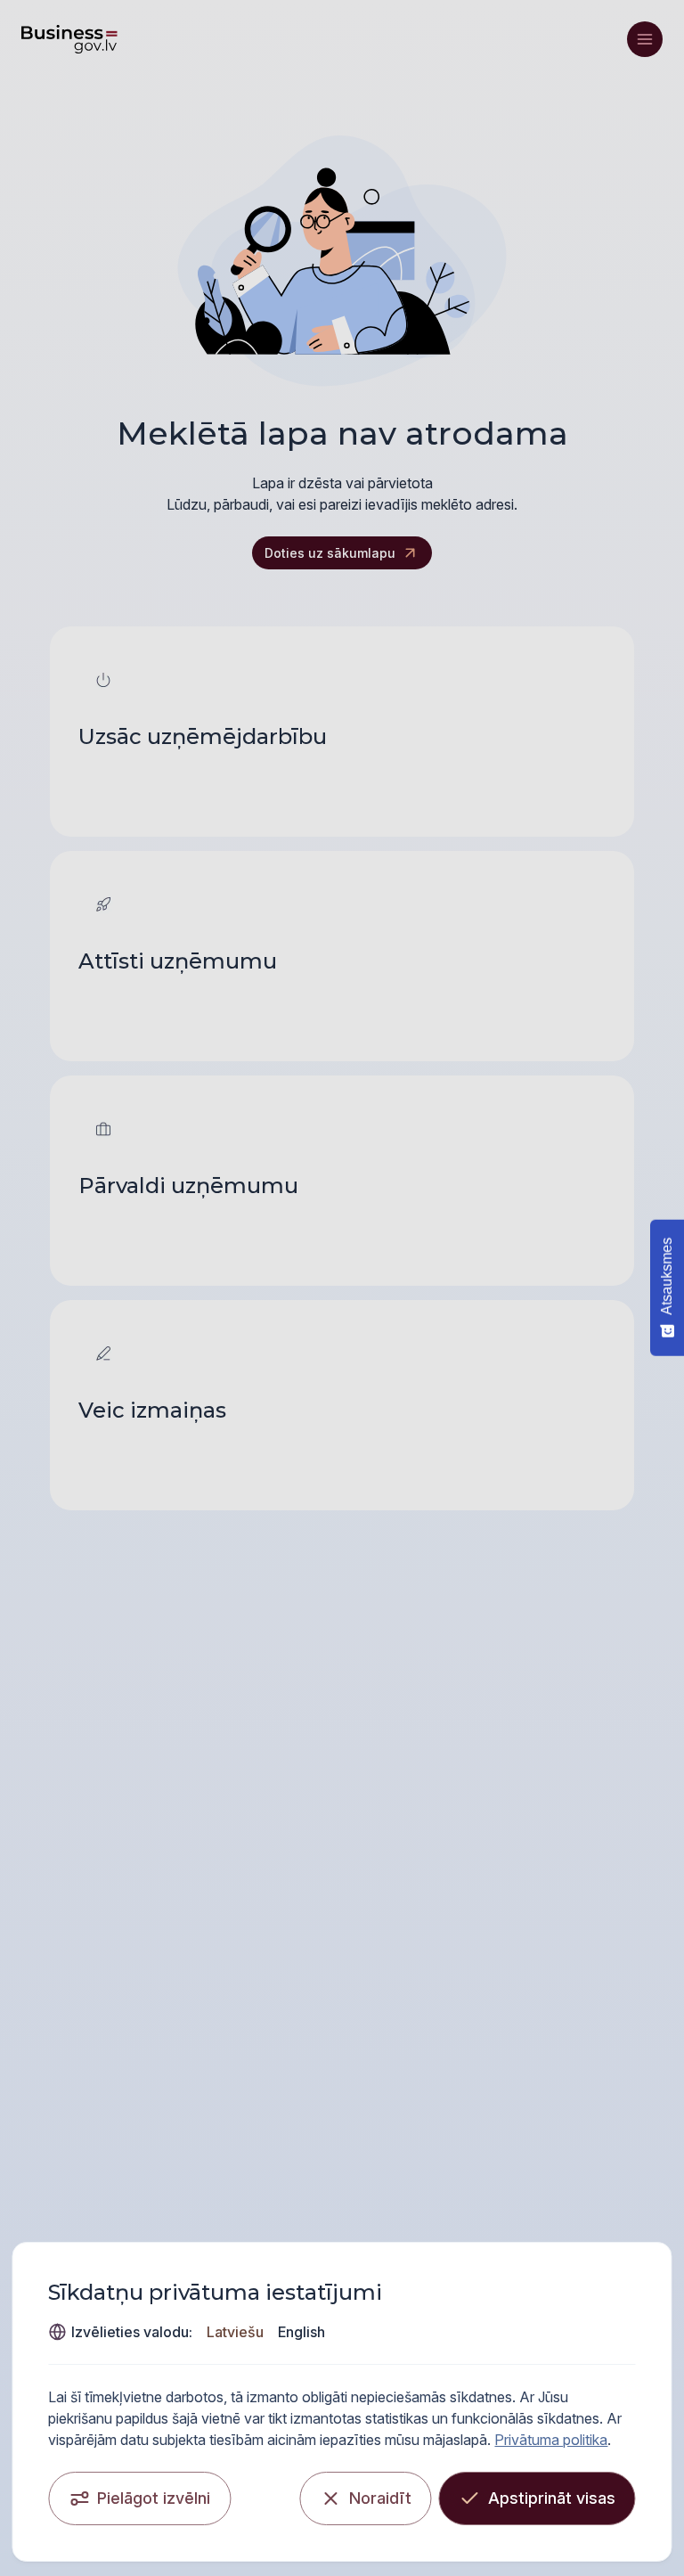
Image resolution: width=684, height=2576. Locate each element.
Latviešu (235, 2332)
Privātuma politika (551, 2440)
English (301, 2332)
